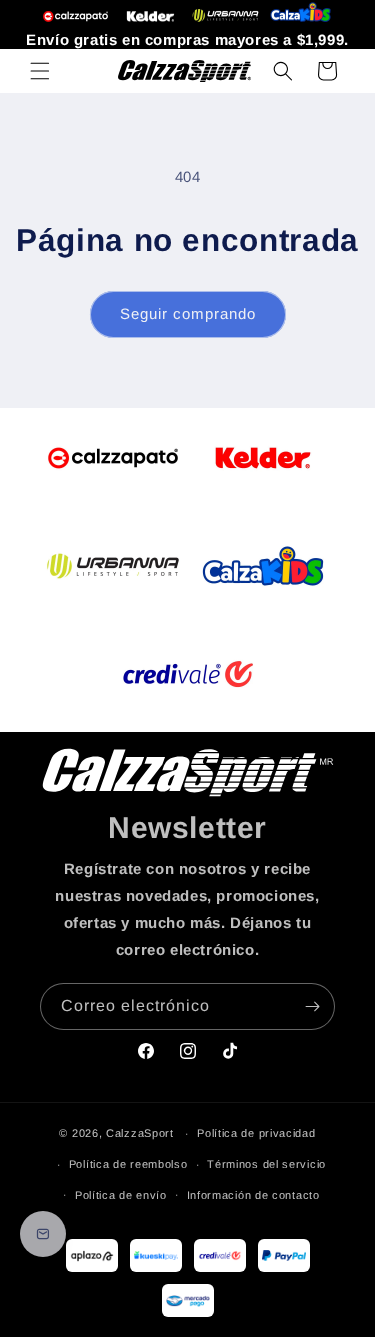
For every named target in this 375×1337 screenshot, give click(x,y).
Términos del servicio (266, 1164)
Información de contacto (253, 1195)
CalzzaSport (140, 1133)
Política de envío (121, 1195)
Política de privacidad (256, 1133)
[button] (40, 71)
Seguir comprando (188, 313)
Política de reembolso (128, 1164)
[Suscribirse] (312, 1006)
